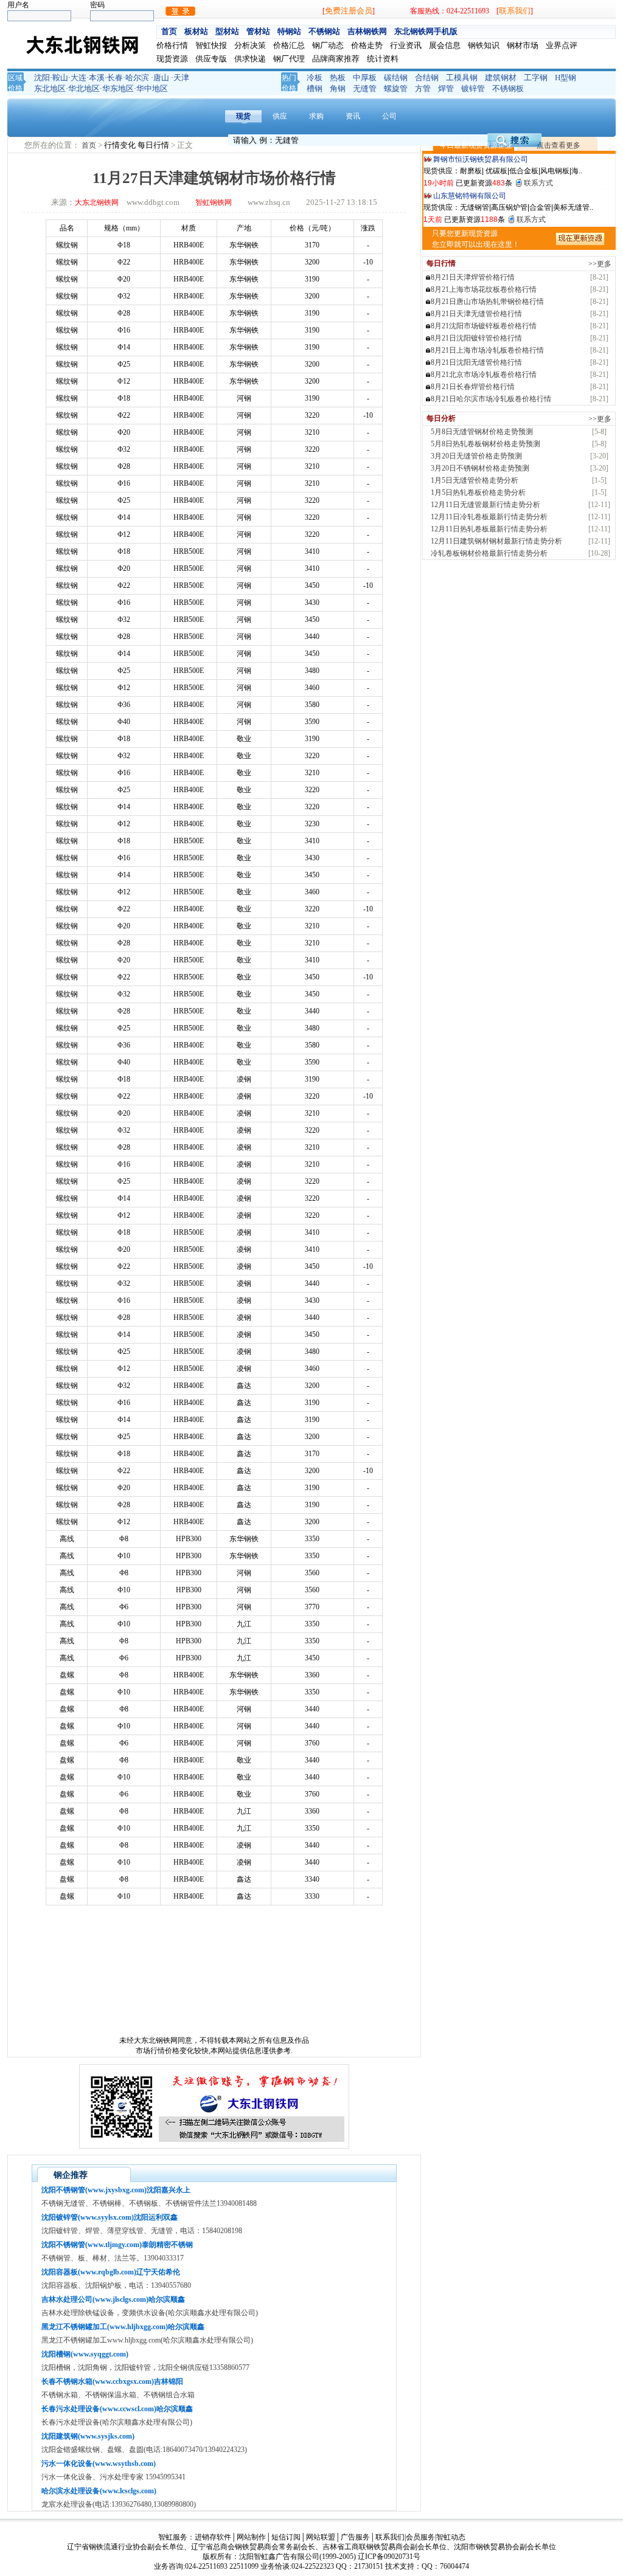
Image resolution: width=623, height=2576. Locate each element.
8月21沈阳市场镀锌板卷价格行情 (484, 326)
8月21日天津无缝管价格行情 (476, 314)
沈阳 (42, 78)
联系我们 (515, 11)
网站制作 (251, 2537)
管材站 (258, 31)
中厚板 (365, 78)
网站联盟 (321, 2537)
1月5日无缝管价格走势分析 (475, 480)
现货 (243, 116)
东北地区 (50, 88)
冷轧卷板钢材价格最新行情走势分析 (489, 553)
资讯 (353, 116)
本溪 (97, 78)
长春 (115, 78)
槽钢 (315, 88)
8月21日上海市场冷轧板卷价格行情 (487, 350)
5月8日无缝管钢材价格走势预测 (482, 432)
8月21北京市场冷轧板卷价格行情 (484, 375)
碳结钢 (396, 78)
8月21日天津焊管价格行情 (473, 277)
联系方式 (538, 183)
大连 (78, 78)
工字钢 (536, 78)
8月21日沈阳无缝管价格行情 (476, 362)
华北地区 (84, 88)
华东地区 (118, 88)
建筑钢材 (501, 78)
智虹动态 (451, 2537)
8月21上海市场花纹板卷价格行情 (484, 289)
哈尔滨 (137, 78)
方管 (423, 88)
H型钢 (566, 78)
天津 (181, 78)
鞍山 (60, 78)
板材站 (196, 31)
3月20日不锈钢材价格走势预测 (480, 468)
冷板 (315, 78)
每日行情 (154, 145)
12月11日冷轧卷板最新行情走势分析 (489, 517)
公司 (389, 116)
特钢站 (289, 31)
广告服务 (355, 2537)
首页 (169, 31)
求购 (316, 116)
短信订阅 (286, 2537)
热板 (338, 78)
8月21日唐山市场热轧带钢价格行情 (487, 302)
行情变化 (121, 145)
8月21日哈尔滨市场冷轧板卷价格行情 (491, 399)
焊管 (446, 88)
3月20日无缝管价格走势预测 (476, 456)
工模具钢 (462, 78)
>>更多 (600, 264)
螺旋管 (396, 88)
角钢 (338, 88)
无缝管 (365, 88)
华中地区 (152, 88)
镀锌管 (473, 88)
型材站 (227, 31)
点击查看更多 (559, 145)
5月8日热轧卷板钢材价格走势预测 (486, 444)
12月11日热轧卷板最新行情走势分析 (489, 529)
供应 (280, 116)
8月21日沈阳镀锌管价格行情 (476, 338)
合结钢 (427, 78)
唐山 (161, 78)
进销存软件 (213, 2537)
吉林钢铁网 (367, 31)
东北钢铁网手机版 (426, 31)
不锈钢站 (324, 31)
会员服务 (420, 2537)
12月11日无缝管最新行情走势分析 (486, 505)
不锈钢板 (508, 88)
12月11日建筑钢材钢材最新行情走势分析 (496, 541)
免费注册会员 (349, 11)
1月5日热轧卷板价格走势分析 (478, 492)
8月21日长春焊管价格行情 (473, 387)
